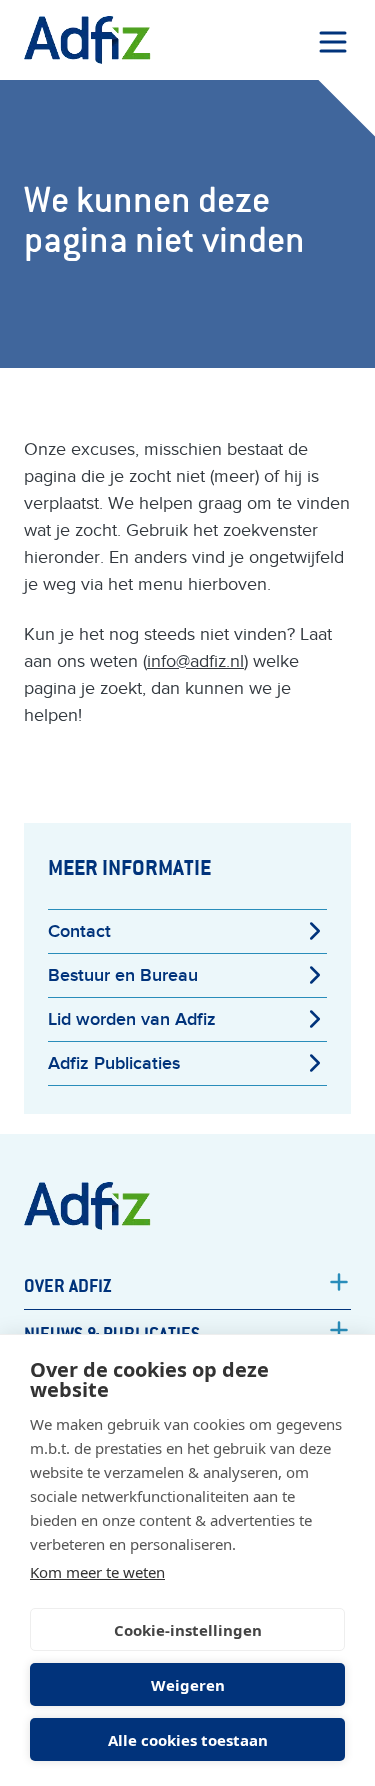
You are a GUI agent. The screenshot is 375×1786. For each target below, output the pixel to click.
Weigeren (188, 1685)
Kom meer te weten (97, 1572)
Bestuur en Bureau (123, 975)
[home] (87, 40)
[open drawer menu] (333, 42)
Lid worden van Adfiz (132, 1019)
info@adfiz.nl (195, 661)
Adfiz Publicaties (114, 1063)
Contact (79, 931)
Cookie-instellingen (188, 1630)
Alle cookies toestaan (188, 1740)
